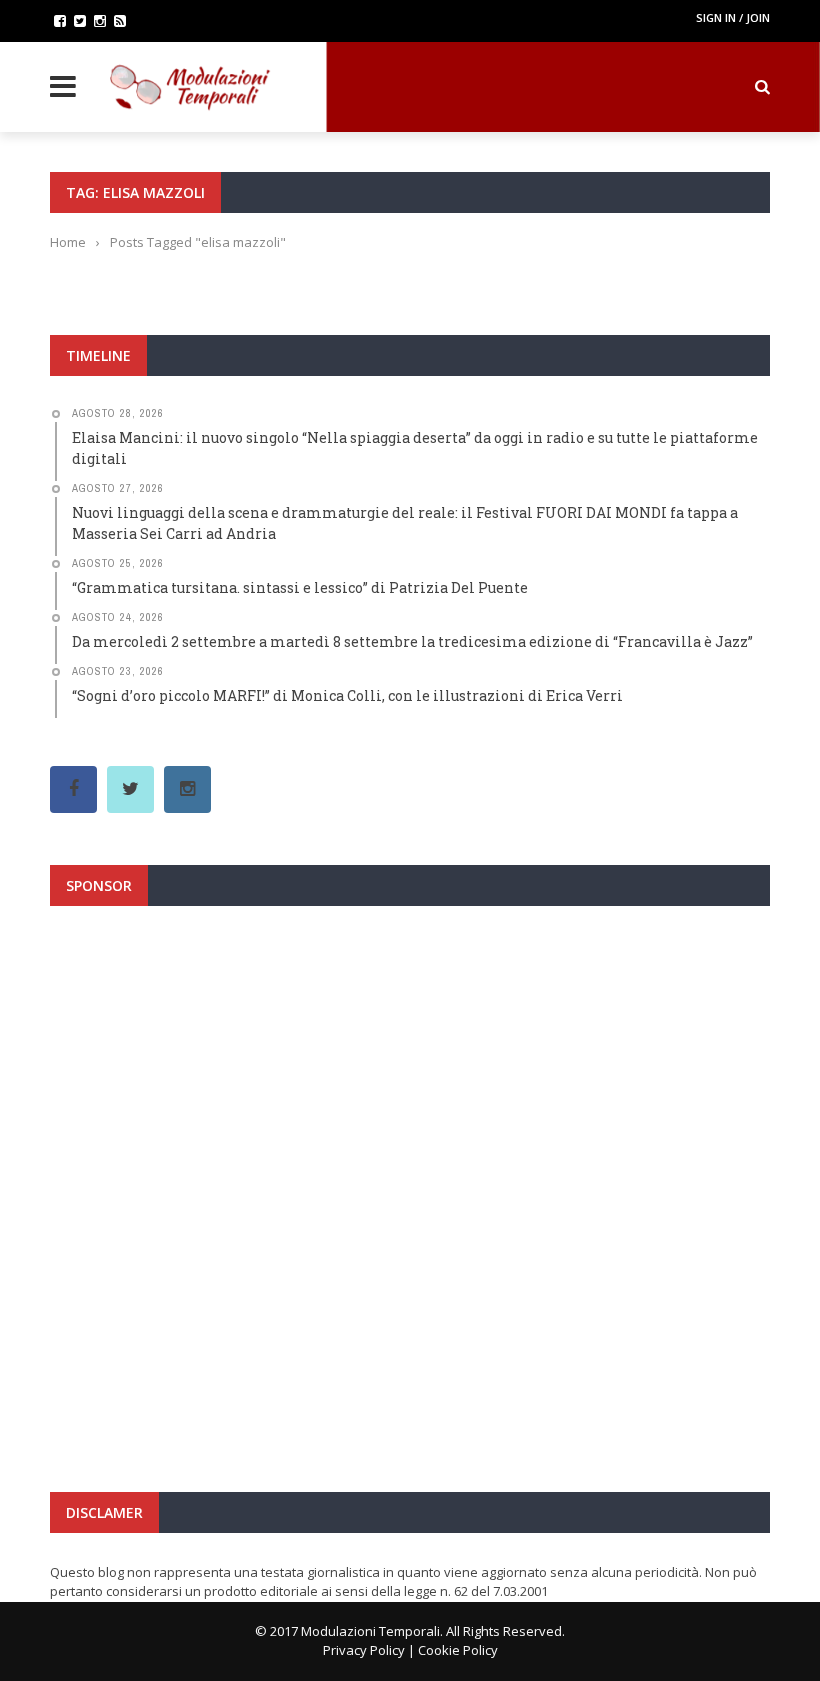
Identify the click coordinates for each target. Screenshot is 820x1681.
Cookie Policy (458, 1650)
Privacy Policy (364, 1650)
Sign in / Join (733, 17)
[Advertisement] (410, 1115)
